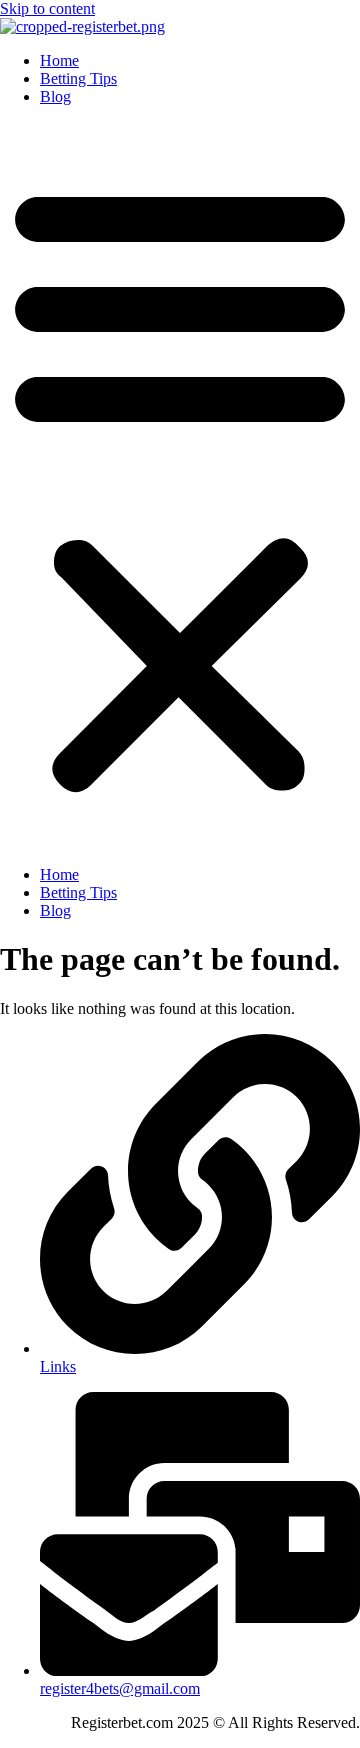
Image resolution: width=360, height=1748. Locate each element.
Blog (55, 96)
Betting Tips (78, 78)
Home (59, 60)
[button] (180, 486)
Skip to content (47, 8)
